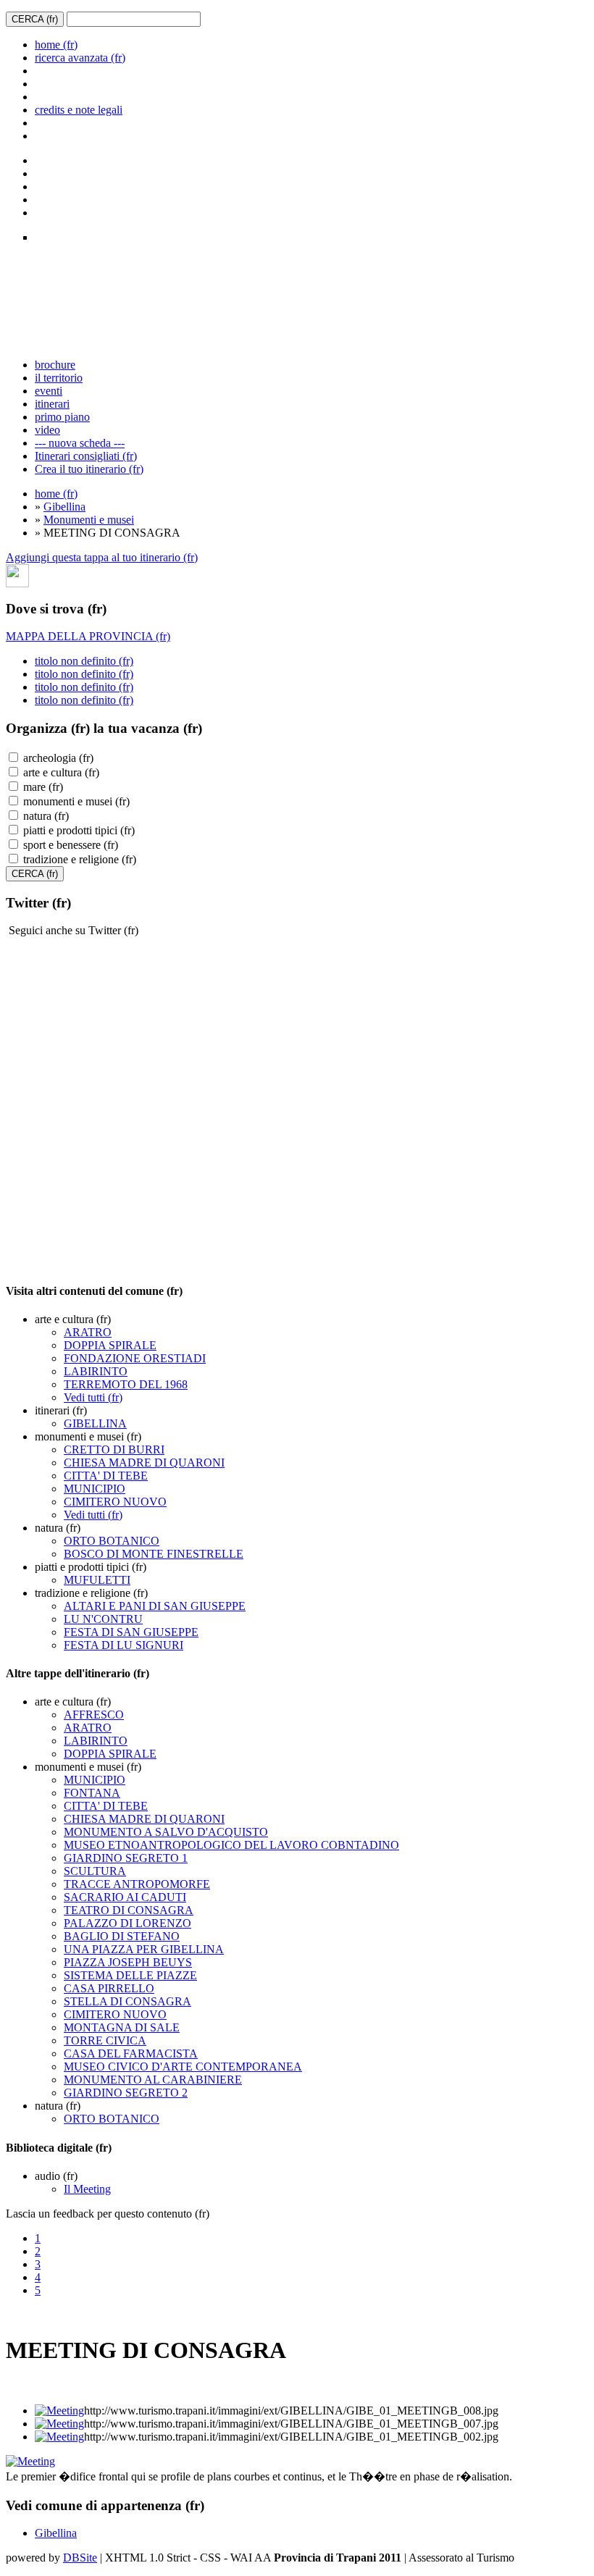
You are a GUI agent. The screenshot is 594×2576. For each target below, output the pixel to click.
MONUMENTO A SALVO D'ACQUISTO (166, 1832)
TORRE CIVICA (105, 2040)
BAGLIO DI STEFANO (122, 1936)
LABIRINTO (96, 1371)
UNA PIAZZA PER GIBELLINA (144, 1949)
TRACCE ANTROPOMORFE (137, 1884)
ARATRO (88, 1332)
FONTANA (92, 1793)
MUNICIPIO (95, 1489)
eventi (49, 391)
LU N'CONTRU (103, 1619)
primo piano (62, 417)
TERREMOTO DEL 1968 (126, 1384)
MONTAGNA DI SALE (122, 2027)
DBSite (80, 2558)
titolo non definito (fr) (84, 661)
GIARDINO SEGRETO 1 (126, 1858)
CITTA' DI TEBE (106, 1476)
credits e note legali (79, 110)
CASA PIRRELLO (109, 1988)
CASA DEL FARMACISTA (131, 2053)
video (47, 430)
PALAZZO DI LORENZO (127, 1923)
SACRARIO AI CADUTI (125, 1897)
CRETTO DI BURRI (114, 1449)
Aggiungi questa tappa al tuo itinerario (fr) (102, 557)
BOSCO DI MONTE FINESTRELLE (154, 1554)
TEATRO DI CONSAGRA (129, 1910)
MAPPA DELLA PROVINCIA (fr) (88, 636)
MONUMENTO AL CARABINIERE (153, 2080)
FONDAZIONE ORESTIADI (135, 1358)
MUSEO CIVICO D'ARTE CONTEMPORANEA (183, 2067)
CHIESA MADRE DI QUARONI (144, 1463)
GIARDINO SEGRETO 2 (126, 2093)
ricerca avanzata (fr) (80, 58)
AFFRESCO (94, 1715)
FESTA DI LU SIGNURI (124, 1645)
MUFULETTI (97, 1580)
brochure (55, 365)
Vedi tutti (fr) (93, 1397)
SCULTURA (95, 1871)
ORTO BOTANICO (112, 1541)
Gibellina (64, 507)
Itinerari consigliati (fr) (86, 456)
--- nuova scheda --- (80, 443)
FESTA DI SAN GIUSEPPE (131, 1632)
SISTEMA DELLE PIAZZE (130, 1975)
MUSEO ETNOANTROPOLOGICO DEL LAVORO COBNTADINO (231, 1845)
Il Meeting (87, 2189)
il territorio (59, 378)
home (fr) (56, 45)
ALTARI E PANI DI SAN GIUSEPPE (155, 1606)
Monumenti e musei (89, 520)
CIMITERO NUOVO (115, 1502)
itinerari (52, 404)
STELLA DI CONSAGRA (127, 2001)
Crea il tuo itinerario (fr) (89, 469)
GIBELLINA (95, 1423)
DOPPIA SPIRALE (110, 1345)
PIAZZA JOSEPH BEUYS (128, 1962)
